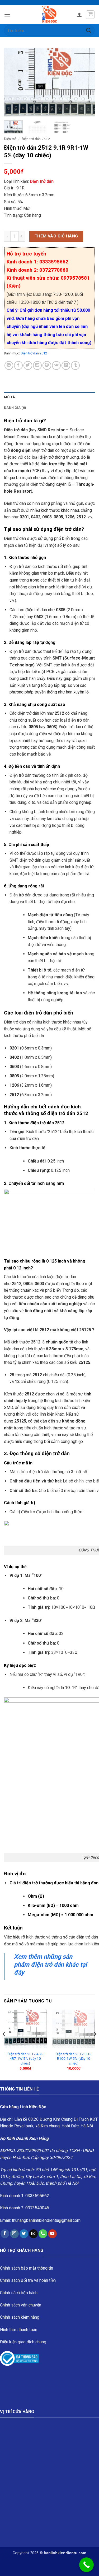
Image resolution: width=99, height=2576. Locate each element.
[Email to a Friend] (37, 365)
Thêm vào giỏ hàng (56, 236)
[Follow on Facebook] (5, 2234)
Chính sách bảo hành (19, 2293)
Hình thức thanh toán (19, 2330)
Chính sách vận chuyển (21, 2305)
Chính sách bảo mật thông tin (27, 2268)
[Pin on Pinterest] (47, 365)
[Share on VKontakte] (56, 365)
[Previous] (12, 82)
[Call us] (43, 2234)
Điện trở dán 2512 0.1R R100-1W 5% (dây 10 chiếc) (74, 2059)
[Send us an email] (33, 2234)
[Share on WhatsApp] (9, 365)
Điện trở (10, 139)
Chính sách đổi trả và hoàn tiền (28, 2280)
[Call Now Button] (86, 2565)
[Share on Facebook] (18, 365)
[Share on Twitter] (28, 365)
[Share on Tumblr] (75, 365)
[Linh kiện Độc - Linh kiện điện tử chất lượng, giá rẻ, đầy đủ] (49, 15)
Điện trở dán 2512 (36, 139)
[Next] (87, 82)
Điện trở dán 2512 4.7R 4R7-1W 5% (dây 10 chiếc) (25, 2059)
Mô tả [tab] (10, 397)
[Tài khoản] (79, 15)
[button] (7, 14)
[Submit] (89, 30)
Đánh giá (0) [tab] (15, 408)
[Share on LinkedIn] (66, 365)
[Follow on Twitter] (24, 2234)
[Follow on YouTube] (52, 2234)
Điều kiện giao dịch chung (23, 2342)
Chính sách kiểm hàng (20, 2317)
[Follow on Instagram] (14, 2234)
